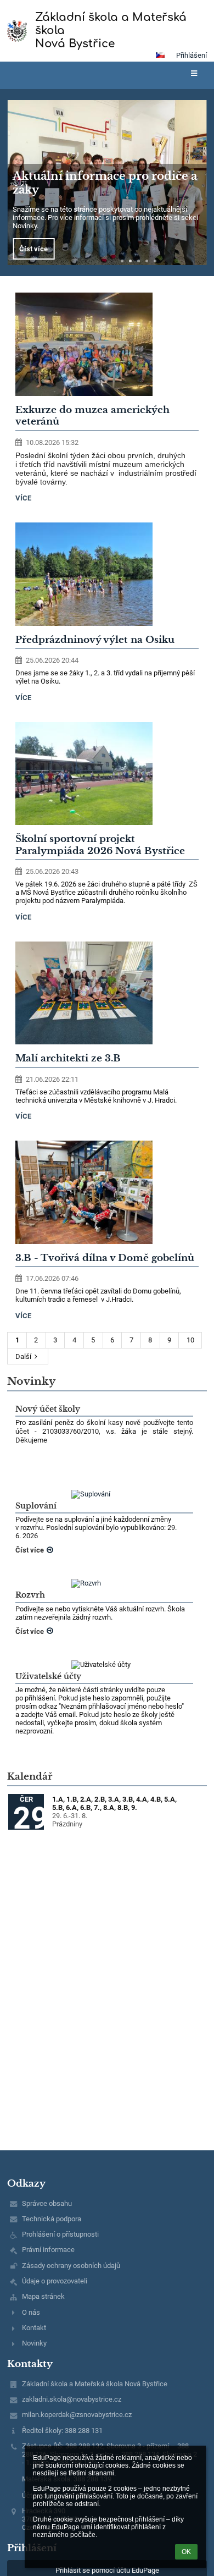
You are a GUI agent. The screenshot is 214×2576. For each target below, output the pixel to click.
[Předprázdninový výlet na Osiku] (107, 574)
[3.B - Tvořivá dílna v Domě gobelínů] (107, 1192)
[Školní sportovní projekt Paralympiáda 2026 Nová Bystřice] (107, 774)
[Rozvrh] (104, 1583)
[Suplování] (104, 1494)
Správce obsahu (47, 2203)
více (23, 498)
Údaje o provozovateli (55, 2281)
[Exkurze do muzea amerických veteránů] (107, 344)
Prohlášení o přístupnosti (60, 2234)
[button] (160, 55)
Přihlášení (192, 55)
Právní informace (48, 2250)
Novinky (34, 2343)
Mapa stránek (43, 2296)
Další (23, 1356)
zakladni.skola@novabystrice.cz (72, 2399)
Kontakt (34, 2328)
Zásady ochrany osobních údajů (71, 2266)
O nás (31, 2312)
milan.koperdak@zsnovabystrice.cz (77, 2415)
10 (190, 1340)
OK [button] (186, 2552)
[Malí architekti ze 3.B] (107, 993)
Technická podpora (52, 2219)
